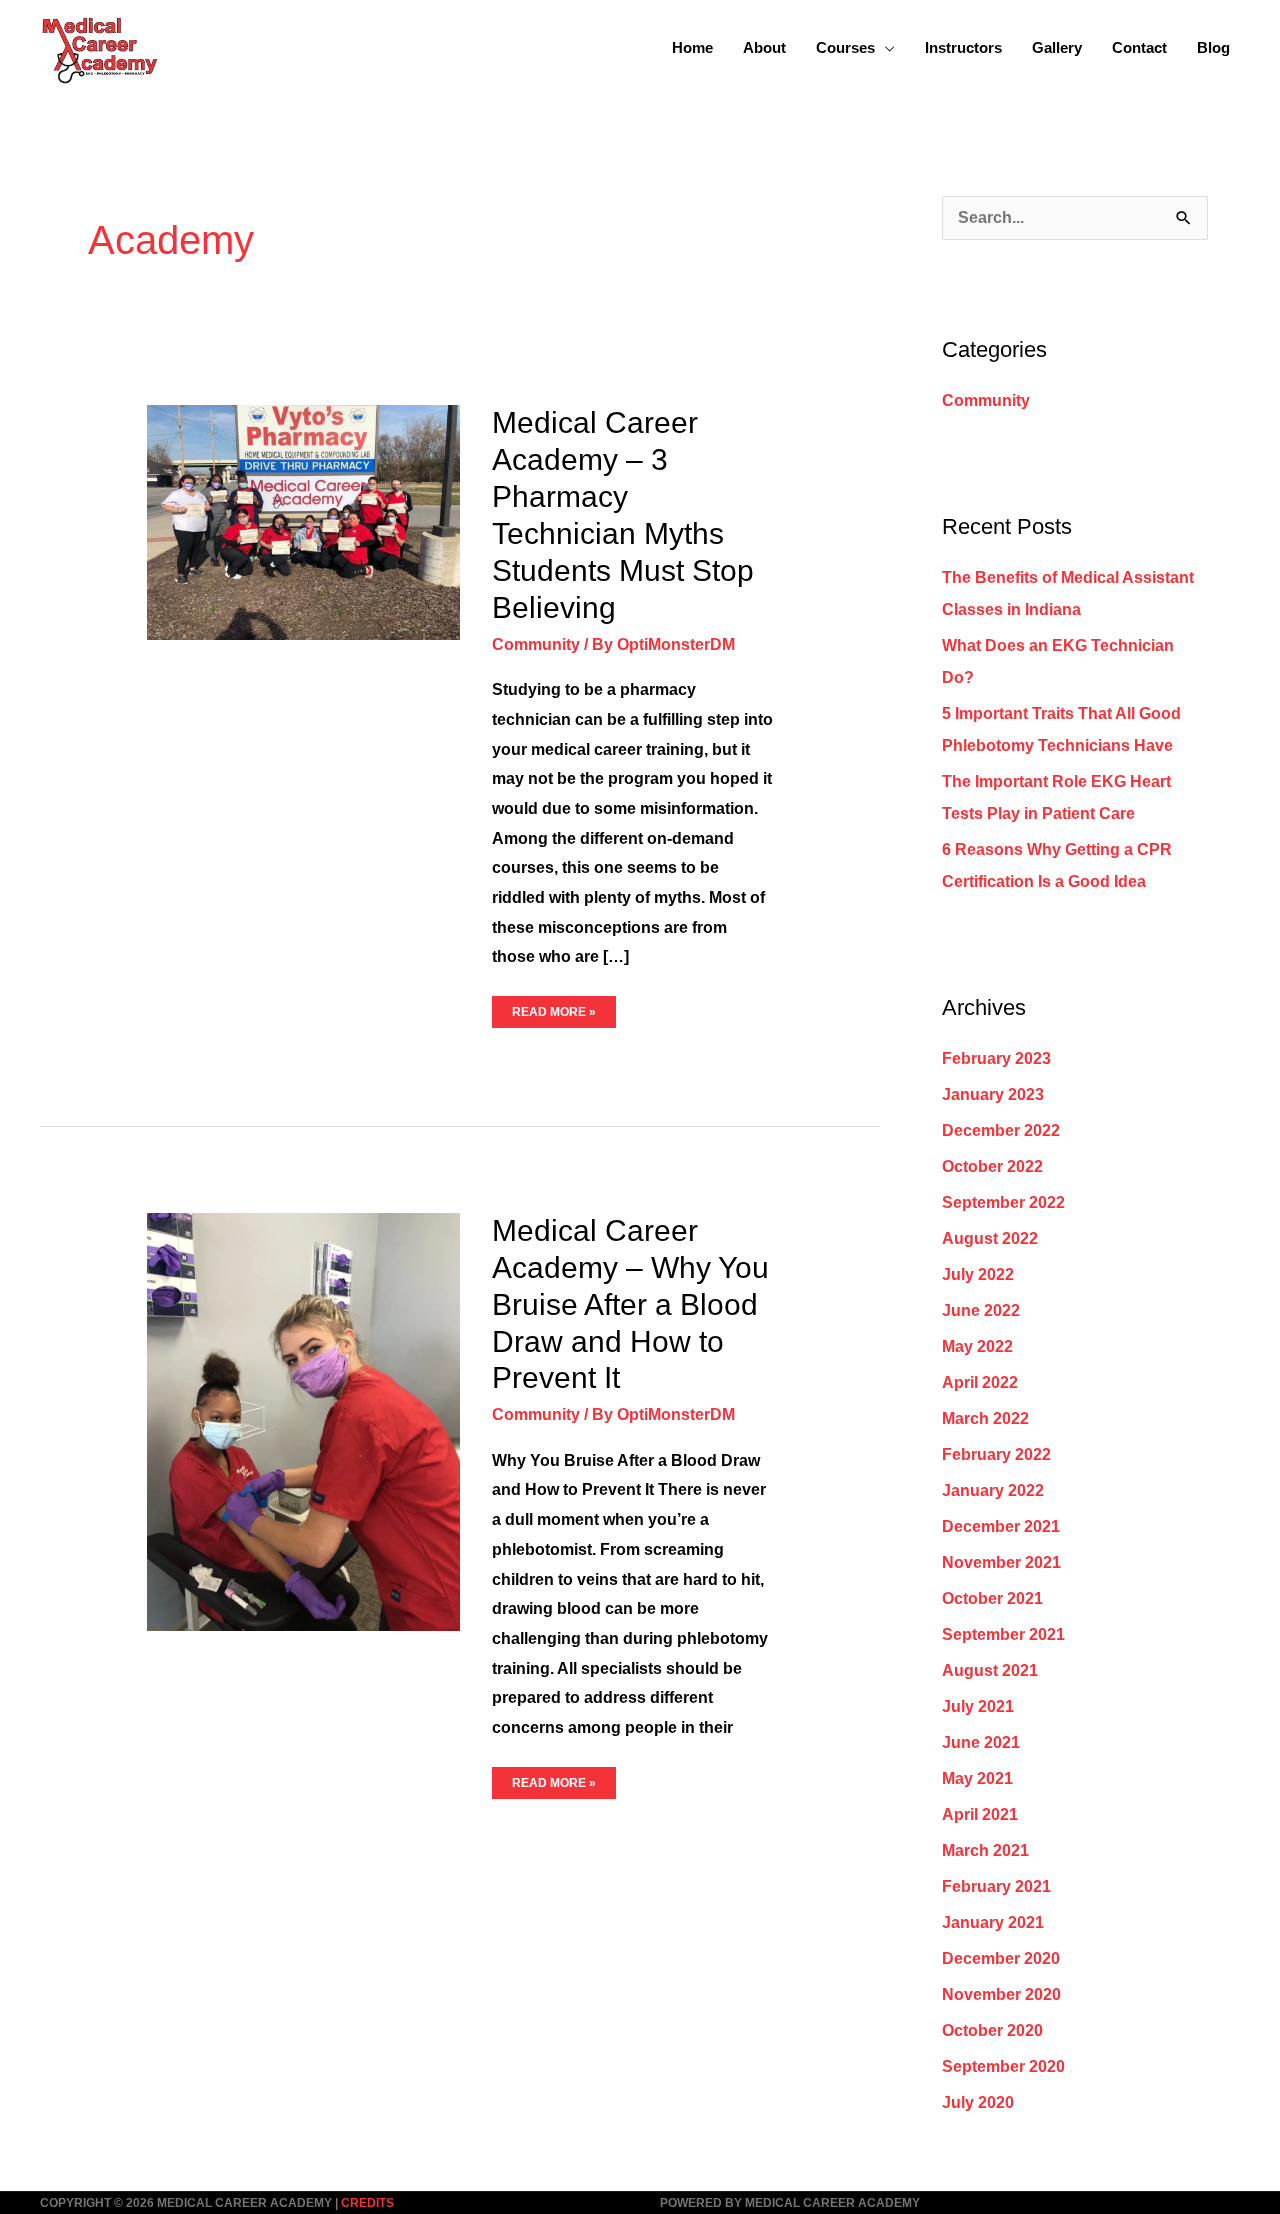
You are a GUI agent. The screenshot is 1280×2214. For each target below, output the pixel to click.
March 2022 (985, 1418)
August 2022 (990, 1238)
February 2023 (996, 1058)
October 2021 (992, 1598)
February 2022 (996, 1454)
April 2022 (980, 1382)
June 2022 (981, 1310)
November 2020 (1001, 1994)
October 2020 (992, 2030)
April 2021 (980, 1814)
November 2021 (1001, 1562)
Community (536, 644)
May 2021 (977, 1778)
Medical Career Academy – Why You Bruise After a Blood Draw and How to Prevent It (630, 1304)
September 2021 (1003, 1634)
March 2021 (985, 1850)
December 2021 (1001, 1526)
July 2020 (978, 2102)
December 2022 (1001, 1130)
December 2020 (1001, 1958)
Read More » (553, 1007)
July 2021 (978, 1706)
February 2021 (996, 1886)
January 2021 (993, 1922)
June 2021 (981, 1742)
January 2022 (993, 1490)
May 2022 (977, 1346)
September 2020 (1003, 2066)
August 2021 (990, 1670)
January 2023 (993, 1094)
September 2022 (1003, 1202)
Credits (367, 2203)
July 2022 (978, 1274)
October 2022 (992, 1166)
